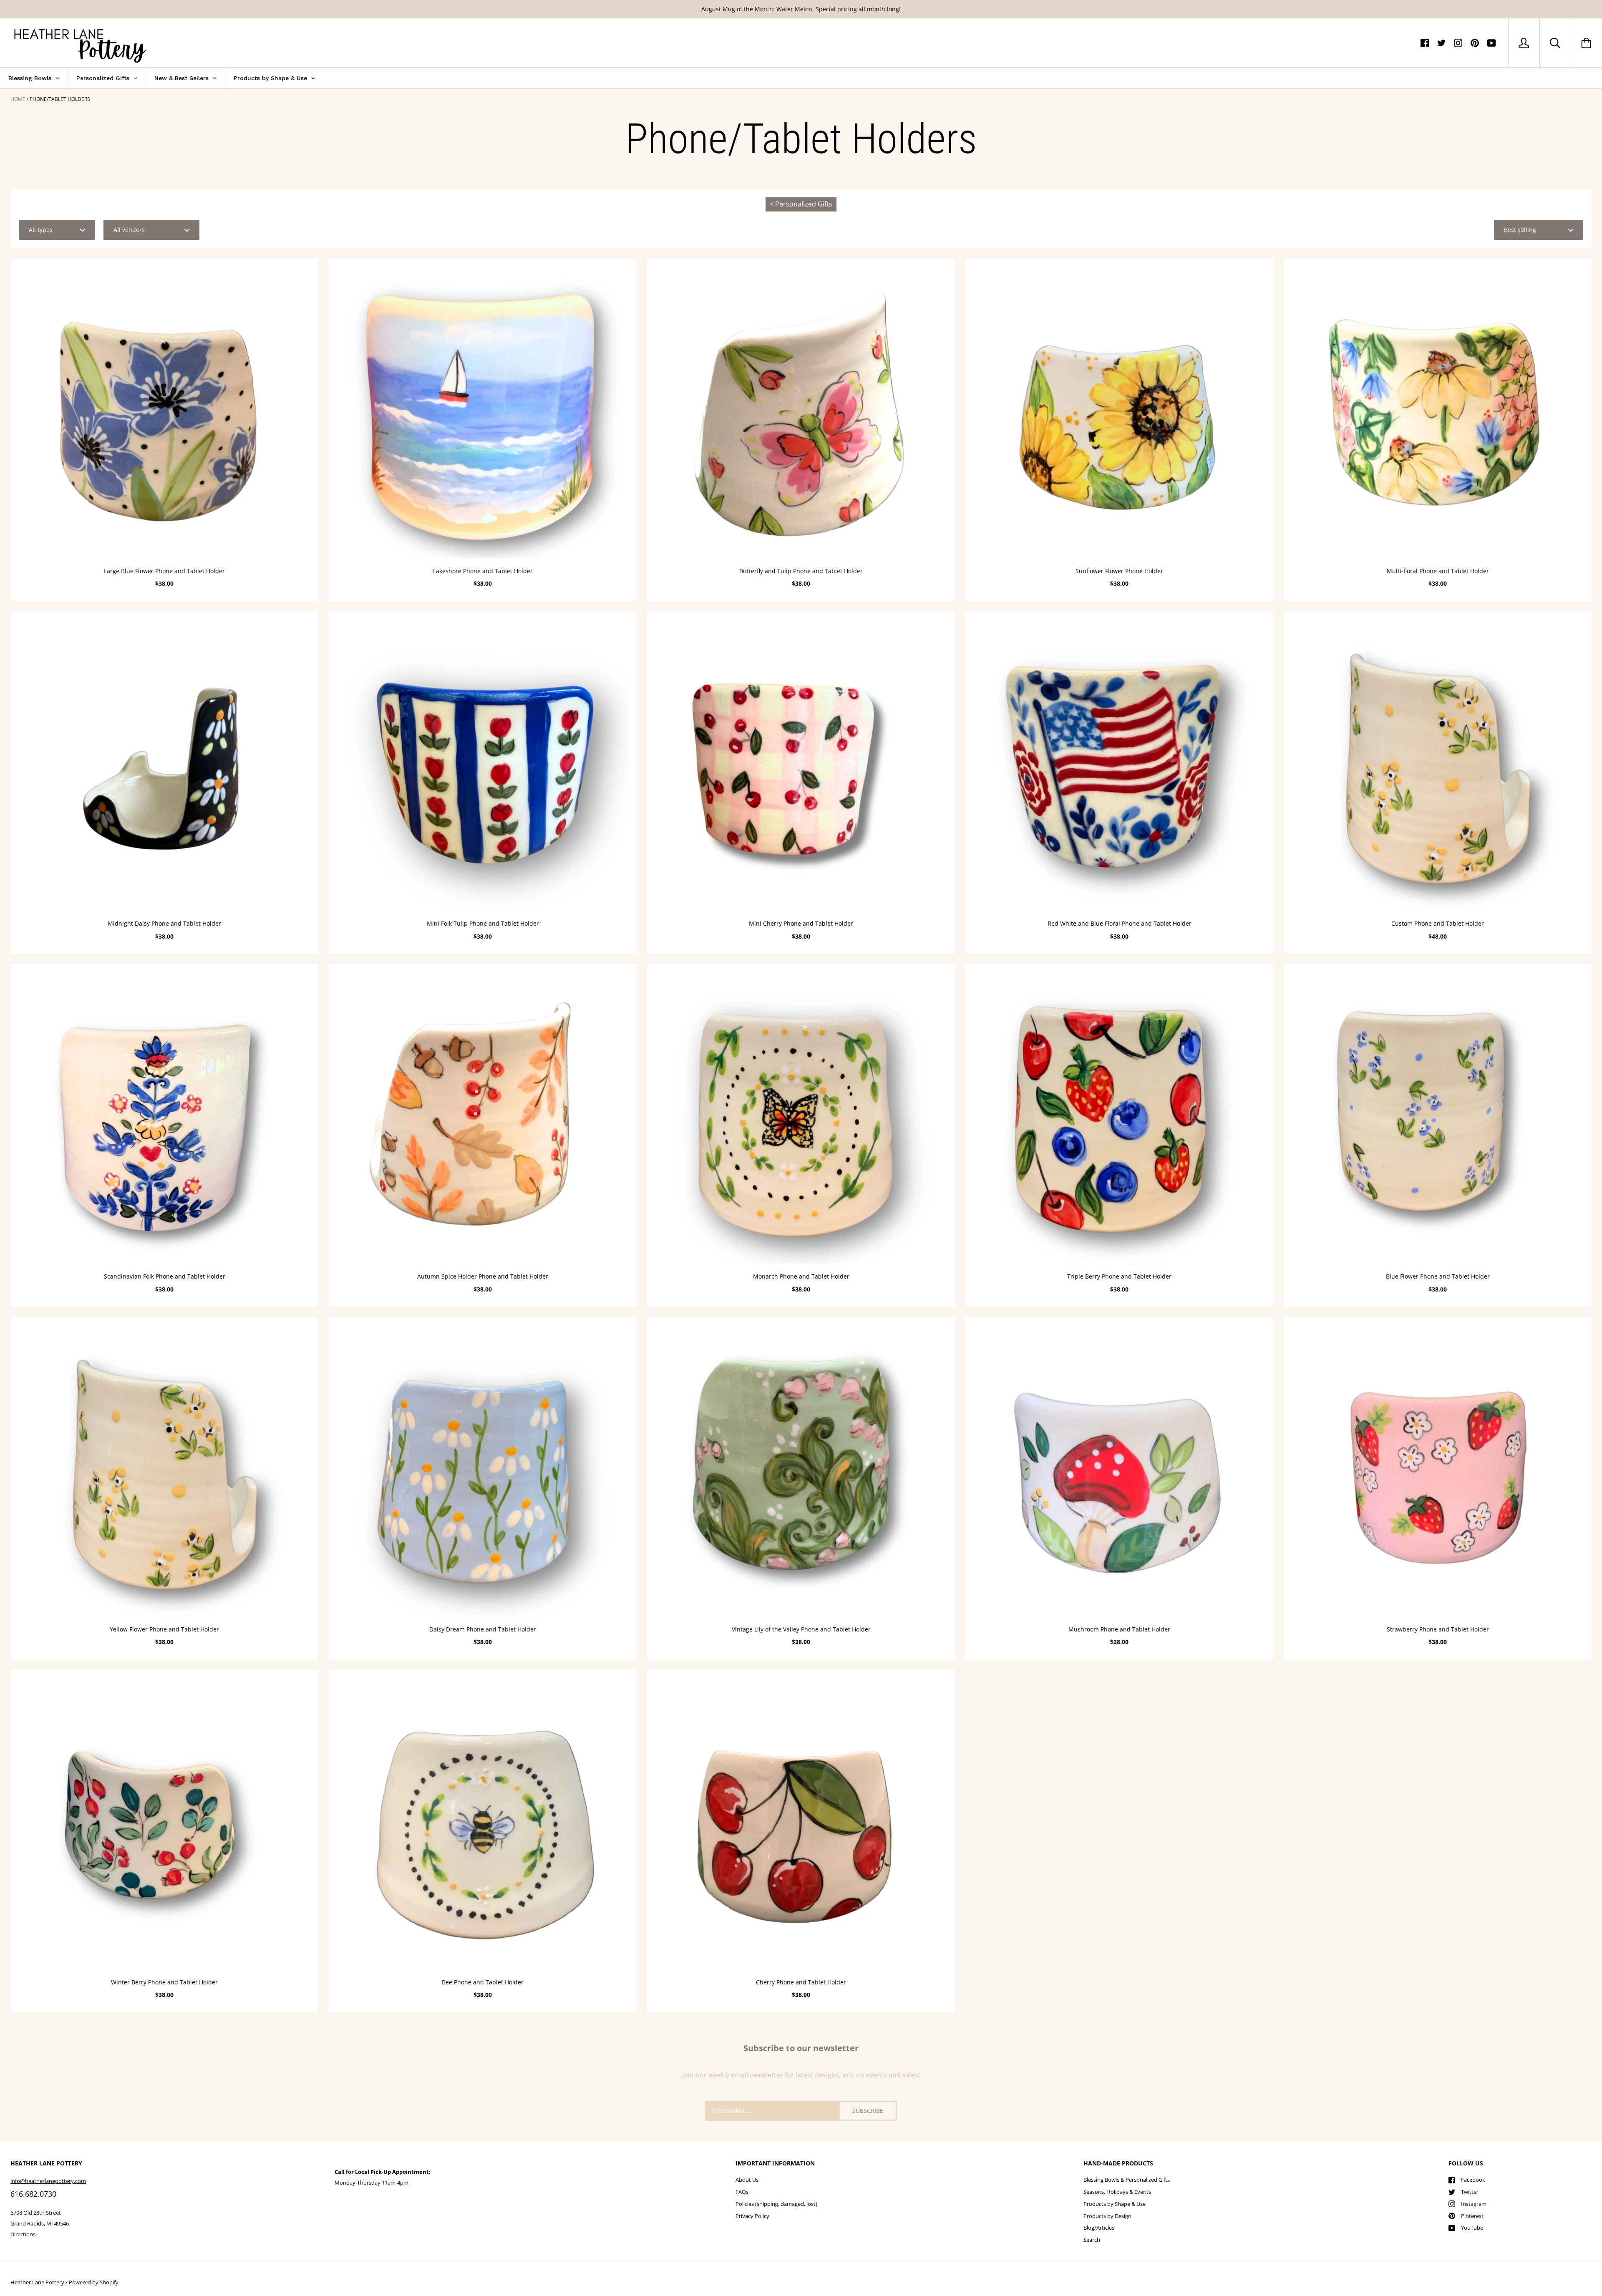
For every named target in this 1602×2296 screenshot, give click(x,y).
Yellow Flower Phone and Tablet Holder (164, 1629)
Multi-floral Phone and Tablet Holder (1438, 571)
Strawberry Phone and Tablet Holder (1438, 1629)
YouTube (1472, 2228)
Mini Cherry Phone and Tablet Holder (801, 923)
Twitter (1470, 2192)
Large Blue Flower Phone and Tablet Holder (164, 571)
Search (1092, 2240)
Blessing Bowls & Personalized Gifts (1127, 2180)
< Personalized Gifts (801, 204)
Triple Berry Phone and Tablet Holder (1119, 1276)
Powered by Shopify (94, 2282)
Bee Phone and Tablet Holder (483, 1982)
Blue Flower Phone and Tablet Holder (1438, 1276)
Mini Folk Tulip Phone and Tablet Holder (483, 923)
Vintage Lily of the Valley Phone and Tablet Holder (801, 1629)
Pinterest (1472, 2216)
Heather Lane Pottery (37, 2282)
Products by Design (1107, 2216)
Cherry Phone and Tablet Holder (801, 1982)
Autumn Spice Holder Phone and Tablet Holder (483, 1276)
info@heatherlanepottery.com (48, 2181)
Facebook (1473, 2180)
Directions (23, 2234)
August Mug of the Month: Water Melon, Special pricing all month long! (801, 9)
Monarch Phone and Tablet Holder (801, 1276)
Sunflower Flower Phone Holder (1119, 571)
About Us (747, 2180)
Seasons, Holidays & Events (1117, 2192)
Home (18, 99)
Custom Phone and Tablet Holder (1438, 923)
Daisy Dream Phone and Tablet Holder (483, 1629)
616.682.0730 (33, 2194)
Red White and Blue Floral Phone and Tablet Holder (1120, 923)
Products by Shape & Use (1115, 2204)
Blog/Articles (1099, 2228)
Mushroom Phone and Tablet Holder (1119, 1629)
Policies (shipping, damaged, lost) (776, 2204)
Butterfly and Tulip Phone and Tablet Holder (801, 571)
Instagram (1474, 2204)
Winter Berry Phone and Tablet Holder (164, 1982)
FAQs (742, 2192)
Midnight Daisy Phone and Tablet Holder (164, 923)
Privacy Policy (752, 2216)
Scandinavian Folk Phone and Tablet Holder (165, 1276)
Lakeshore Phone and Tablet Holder (483, 571)
